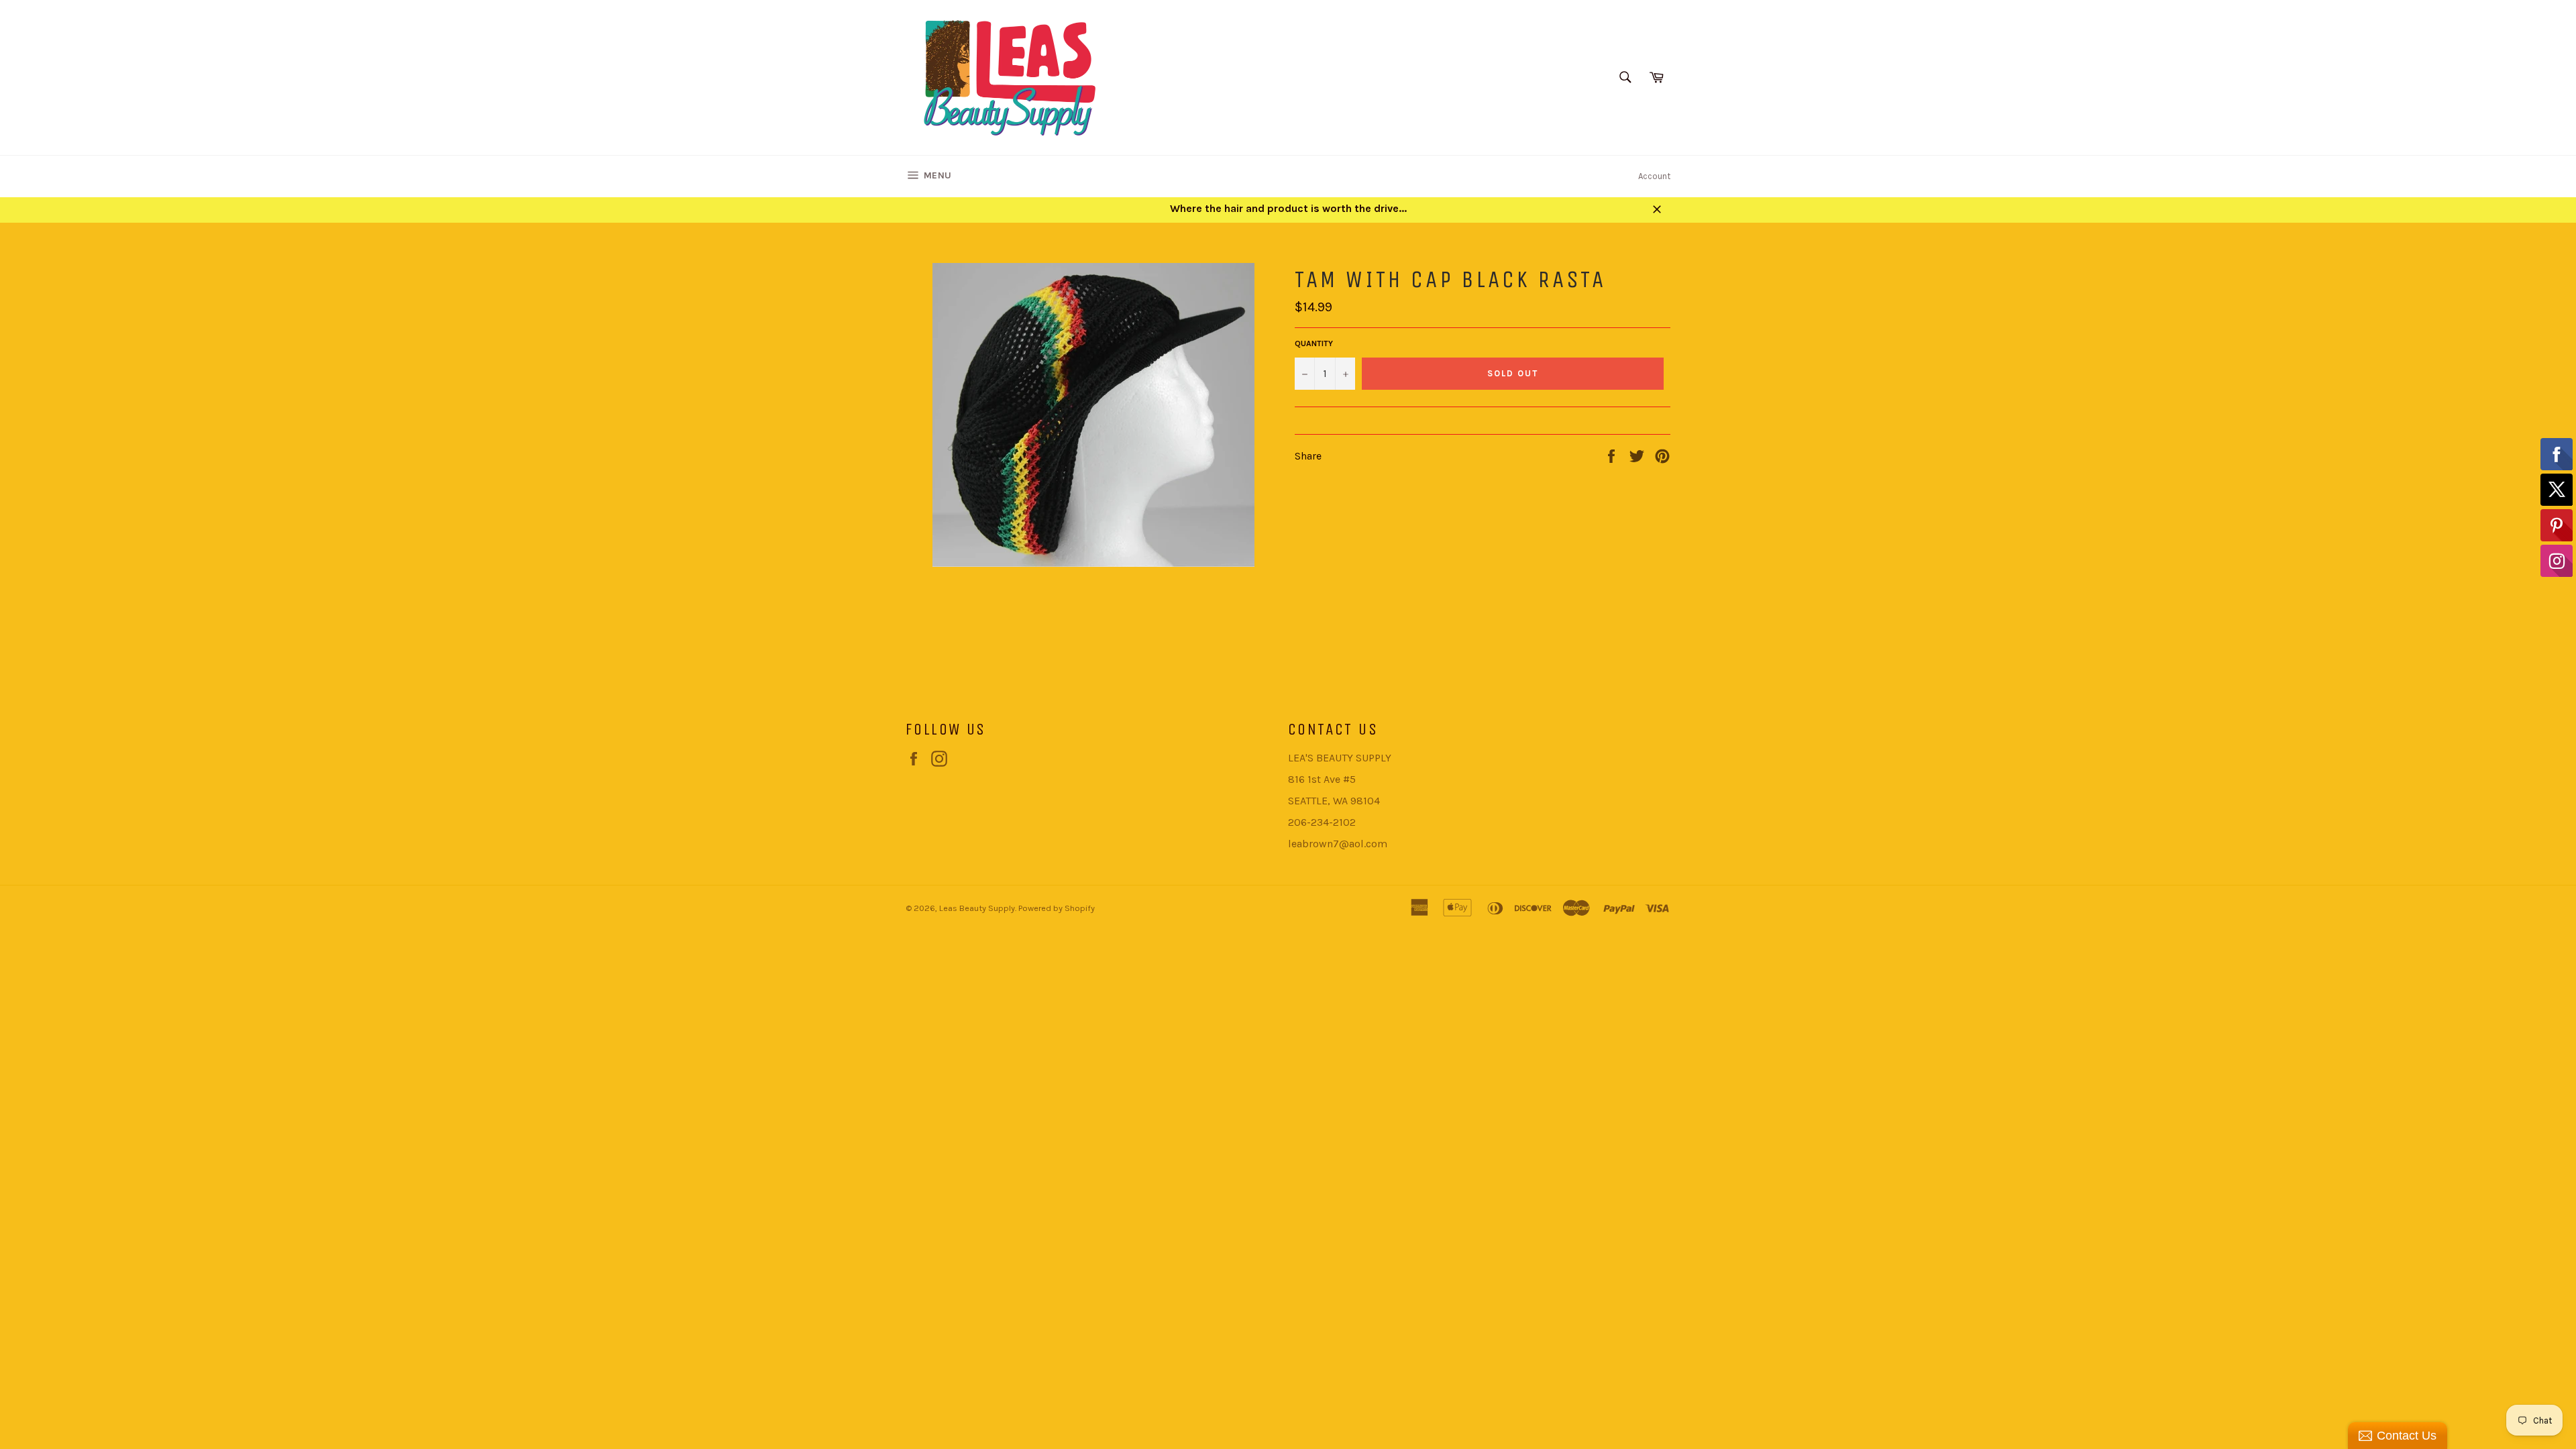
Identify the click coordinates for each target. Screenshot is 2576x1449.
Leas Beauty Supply (977, 908)
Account (1654, 176)
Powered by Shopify (1057, 908)
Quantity (1314, 343)
